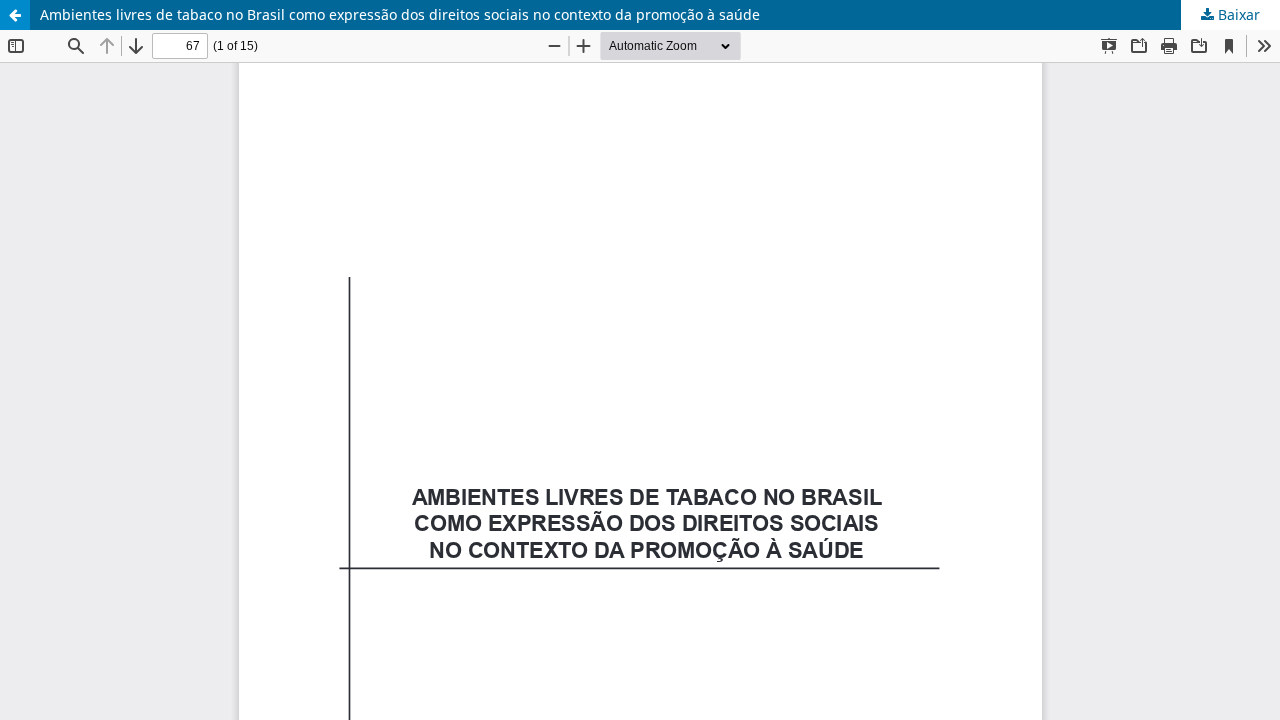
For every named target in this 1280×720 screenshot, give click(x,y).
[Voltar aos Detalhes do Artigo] (15, 15)
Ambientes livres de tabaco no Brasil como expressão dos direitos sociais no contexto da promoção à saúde (400, 14)
